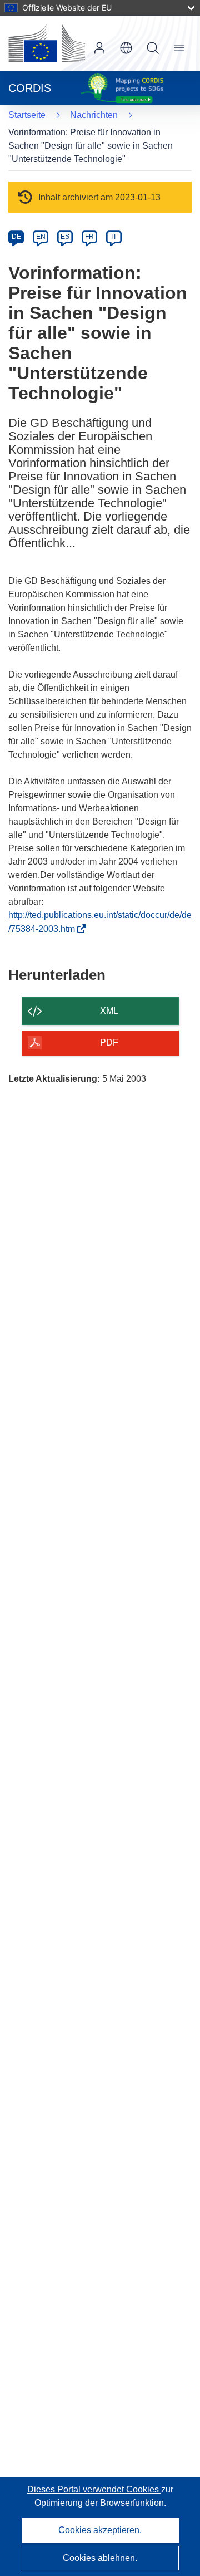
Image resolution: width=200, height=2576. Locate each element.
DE (16, 237)
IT (114, 237)
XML (109, 1011)
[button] (126, 48)
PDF (109, 1042)
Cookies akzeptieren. (100, 2530)
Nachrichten (94, 115)
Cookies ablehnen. (100, 2558)
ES (65, 237)
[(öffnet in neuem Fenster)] (47, 43)
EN (41, 237)
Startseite (27, 115)
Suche (153, 48)
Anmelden (99, 48)
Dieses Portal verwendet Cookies (94, 2489)
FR (89, 237)
